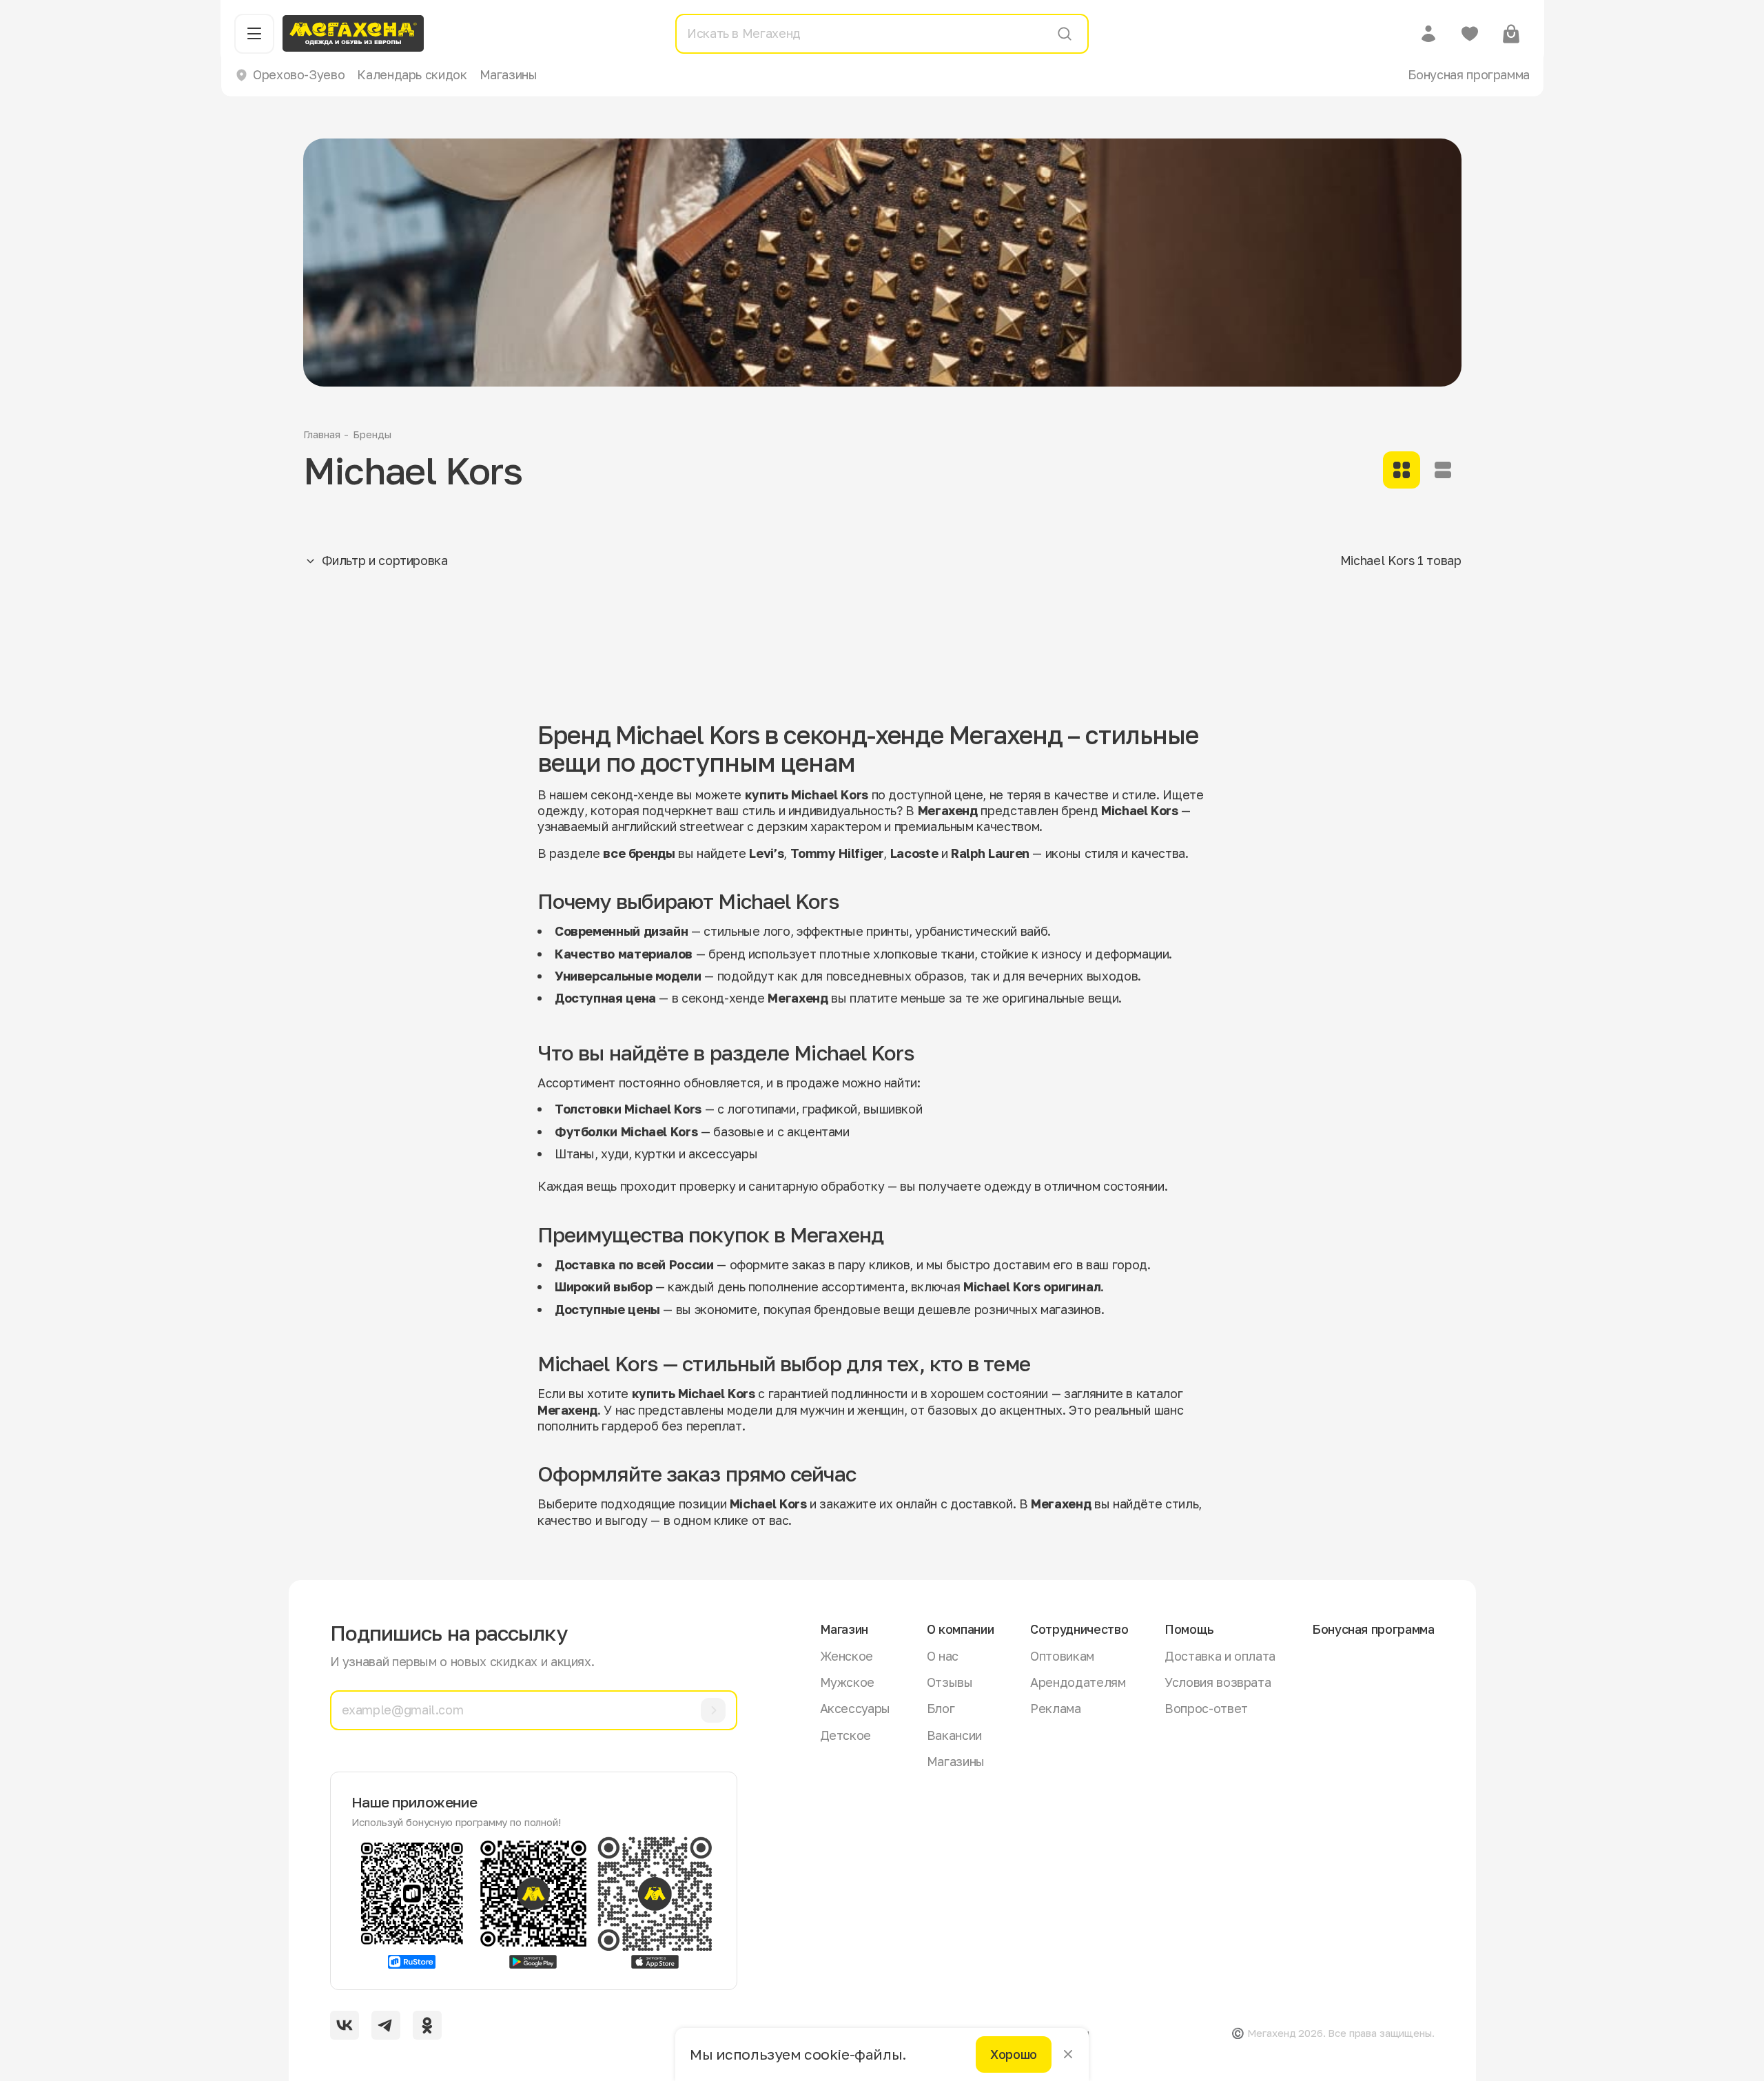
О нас (943, 1656)
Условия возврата (1218, 1682)
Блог (941, 1708)
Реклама (1055, 1708)
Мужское (847, 1682)
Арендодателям (1078, 1682)
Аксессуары (855, 1708)
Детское (845, 1735)
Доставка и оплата (1220, 1656)
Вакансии (954, 1735)
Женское (847, 1656)
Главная (322, 434)
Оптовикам (1062, 1656)
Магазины (509, 74)
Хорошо (1014, 2054)
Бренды (372, 434)
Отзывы (950, 1682)
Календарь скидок (412, 74)
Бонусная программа (1469, 74)
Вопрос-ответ (1206, 1708)
